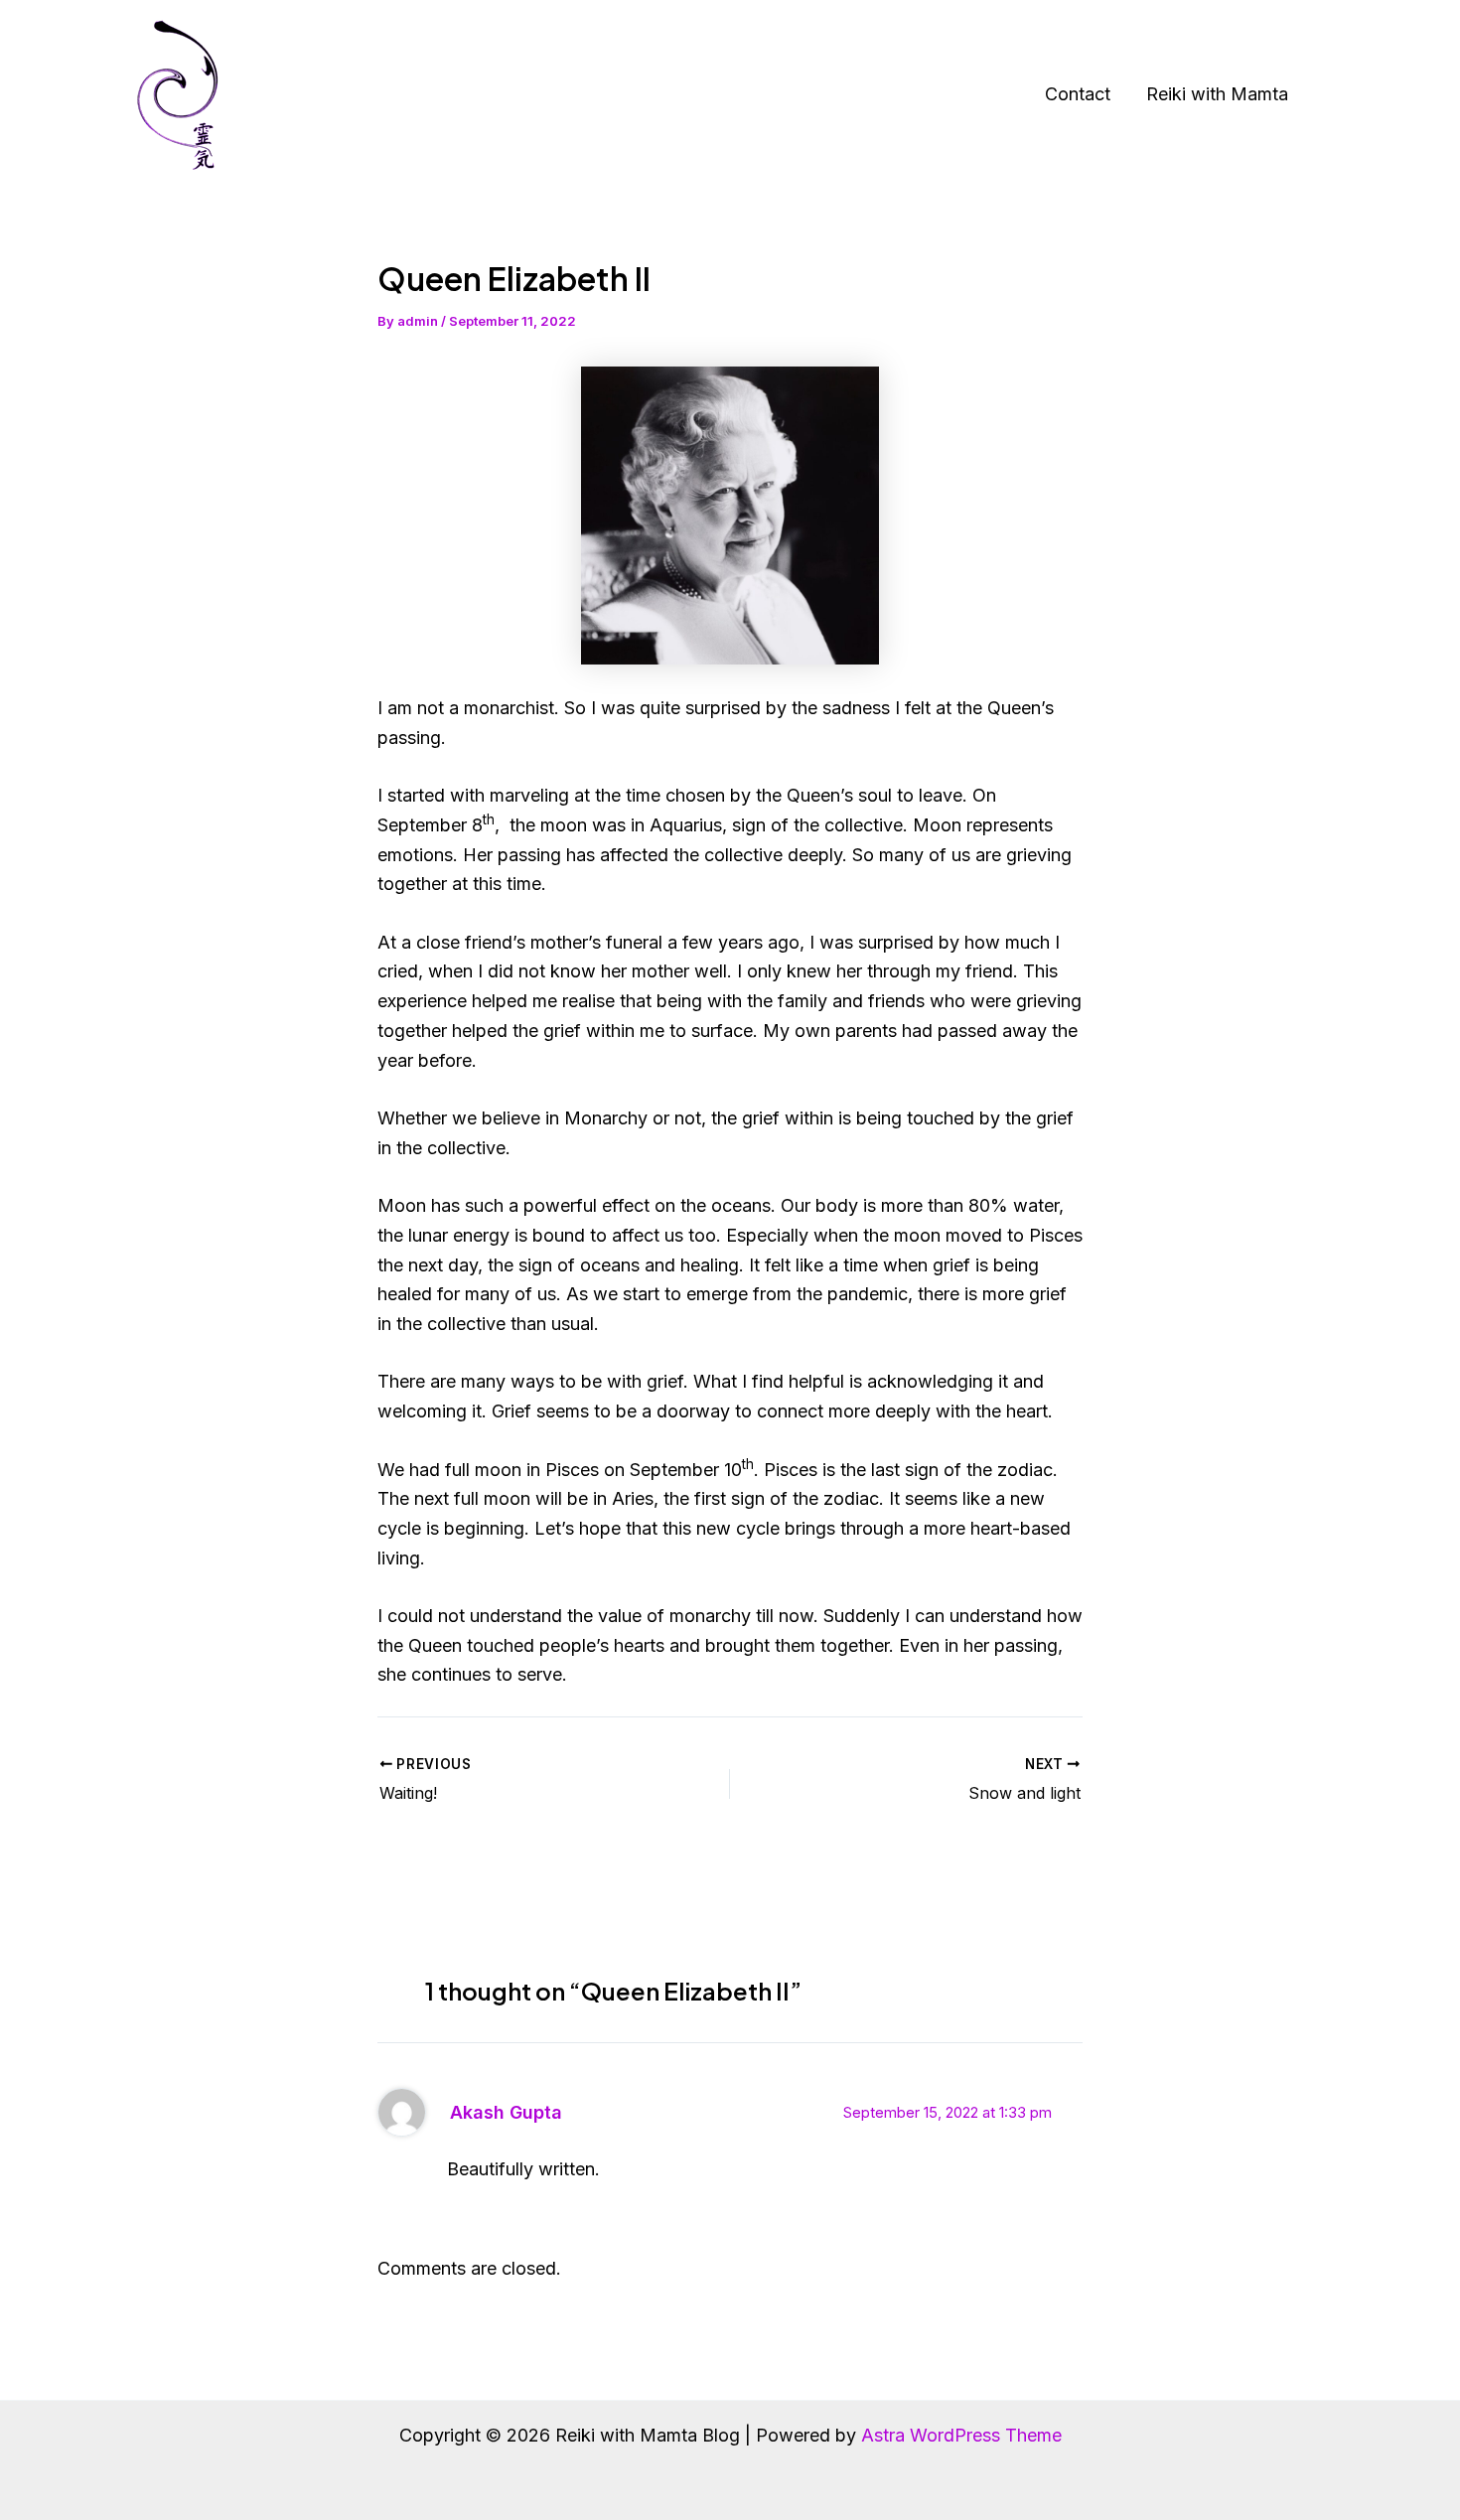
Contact (1078, 94)
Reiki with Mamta (1217, 94)
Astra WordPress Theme (961, 2435)
